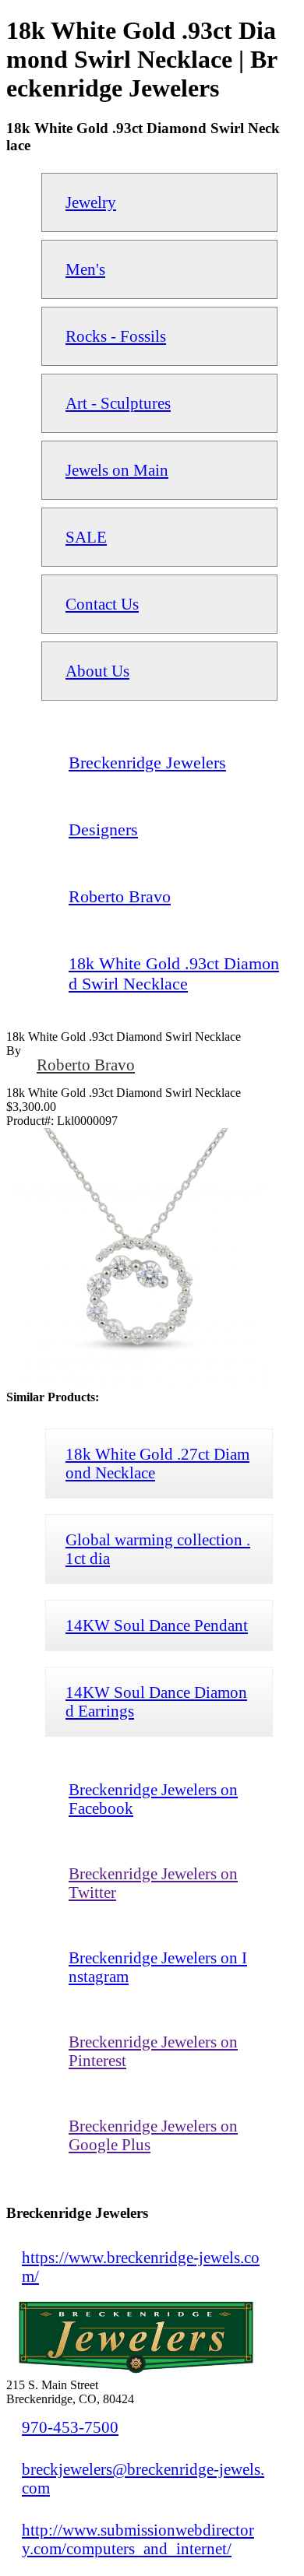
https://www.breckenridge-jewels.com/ (141, 2267)
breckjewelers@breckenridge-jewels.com (143, 2478)
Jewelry (91, 202)
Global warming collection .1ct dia (158, 1549)
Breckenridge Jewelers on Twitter (153, 1883)
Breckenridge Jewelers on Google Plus (153, 2135)
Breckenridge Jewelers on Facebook (153, 1799)
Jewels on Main (117, 470)
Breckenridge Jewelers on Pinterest (153, 2051)
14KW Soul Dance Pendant (157, 1625)
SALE (86, 537)
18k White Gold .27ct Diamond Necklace (157, 1463)
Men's (85, 269)
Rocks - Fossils (116, 336)
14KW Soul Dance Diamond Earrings (156, 1701)
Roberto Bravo (86, 1065)
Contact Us (102, 604)
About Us (97, 671)
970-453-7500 (70, 2427)
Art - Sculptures (118, 403)
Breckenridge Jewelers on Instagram (158, 1967)
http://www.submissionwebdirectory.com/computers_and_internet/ (138, 2539)
